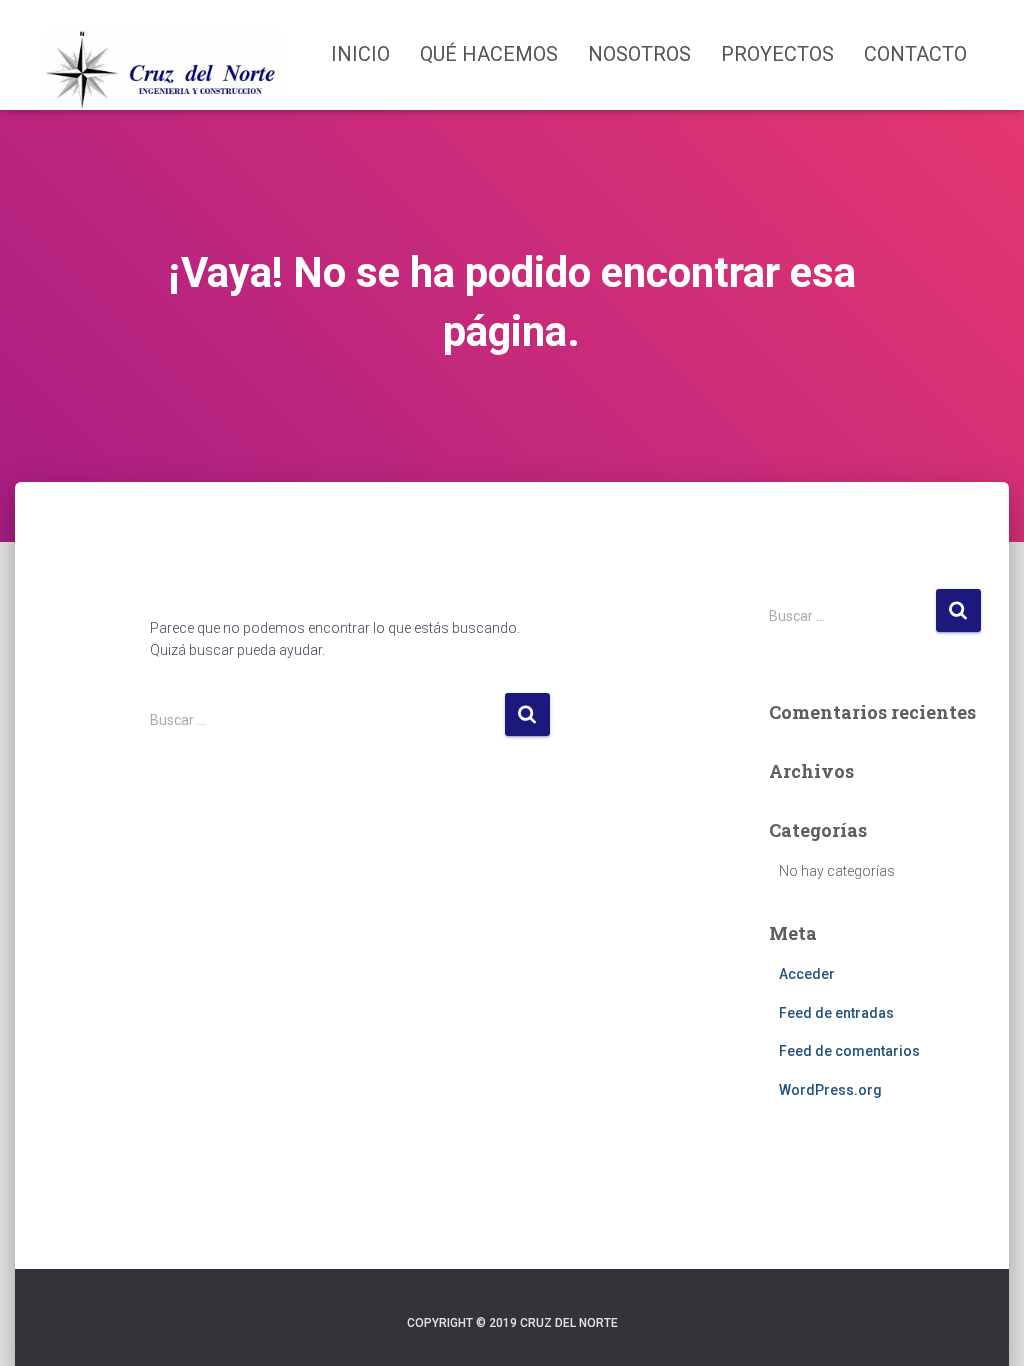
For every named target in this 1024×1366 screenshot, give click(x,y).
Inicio (360, 54)
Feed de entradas (836, 1013)
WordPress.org (830, 1090)
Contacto (915, 54)
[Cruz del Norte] (163, 55)
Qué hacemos (489, 54)
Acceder (807, 974)
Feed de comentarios (849, 1051)
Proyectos (777, 54)
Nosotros (639, 54)
